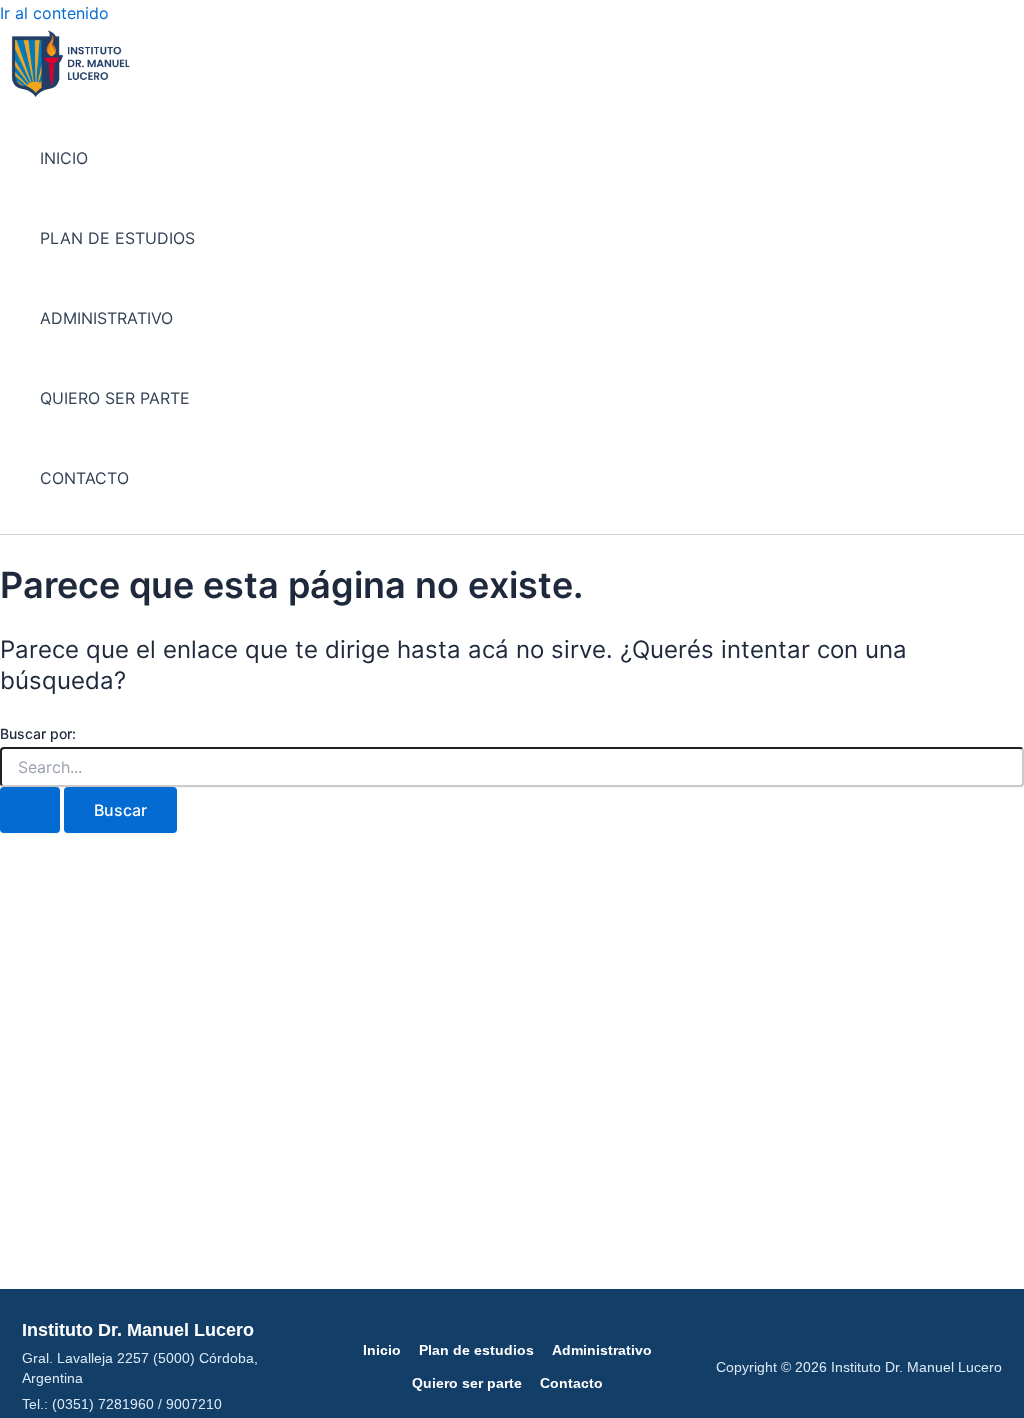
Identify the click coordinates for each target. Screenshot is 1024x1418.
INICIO (64, 158)
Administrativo (602, 1350)
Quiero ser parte (467, 1383)
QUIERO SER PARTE (115, 398)
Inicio (382, 1350)
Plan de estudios (476, 1350)
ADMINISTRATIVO (106, 318)
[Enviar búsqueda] (30, 810)
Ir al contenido (54, 13)
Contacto (571, 1383)
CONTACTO (84, 478)
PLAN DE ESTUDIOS (117, 238)
